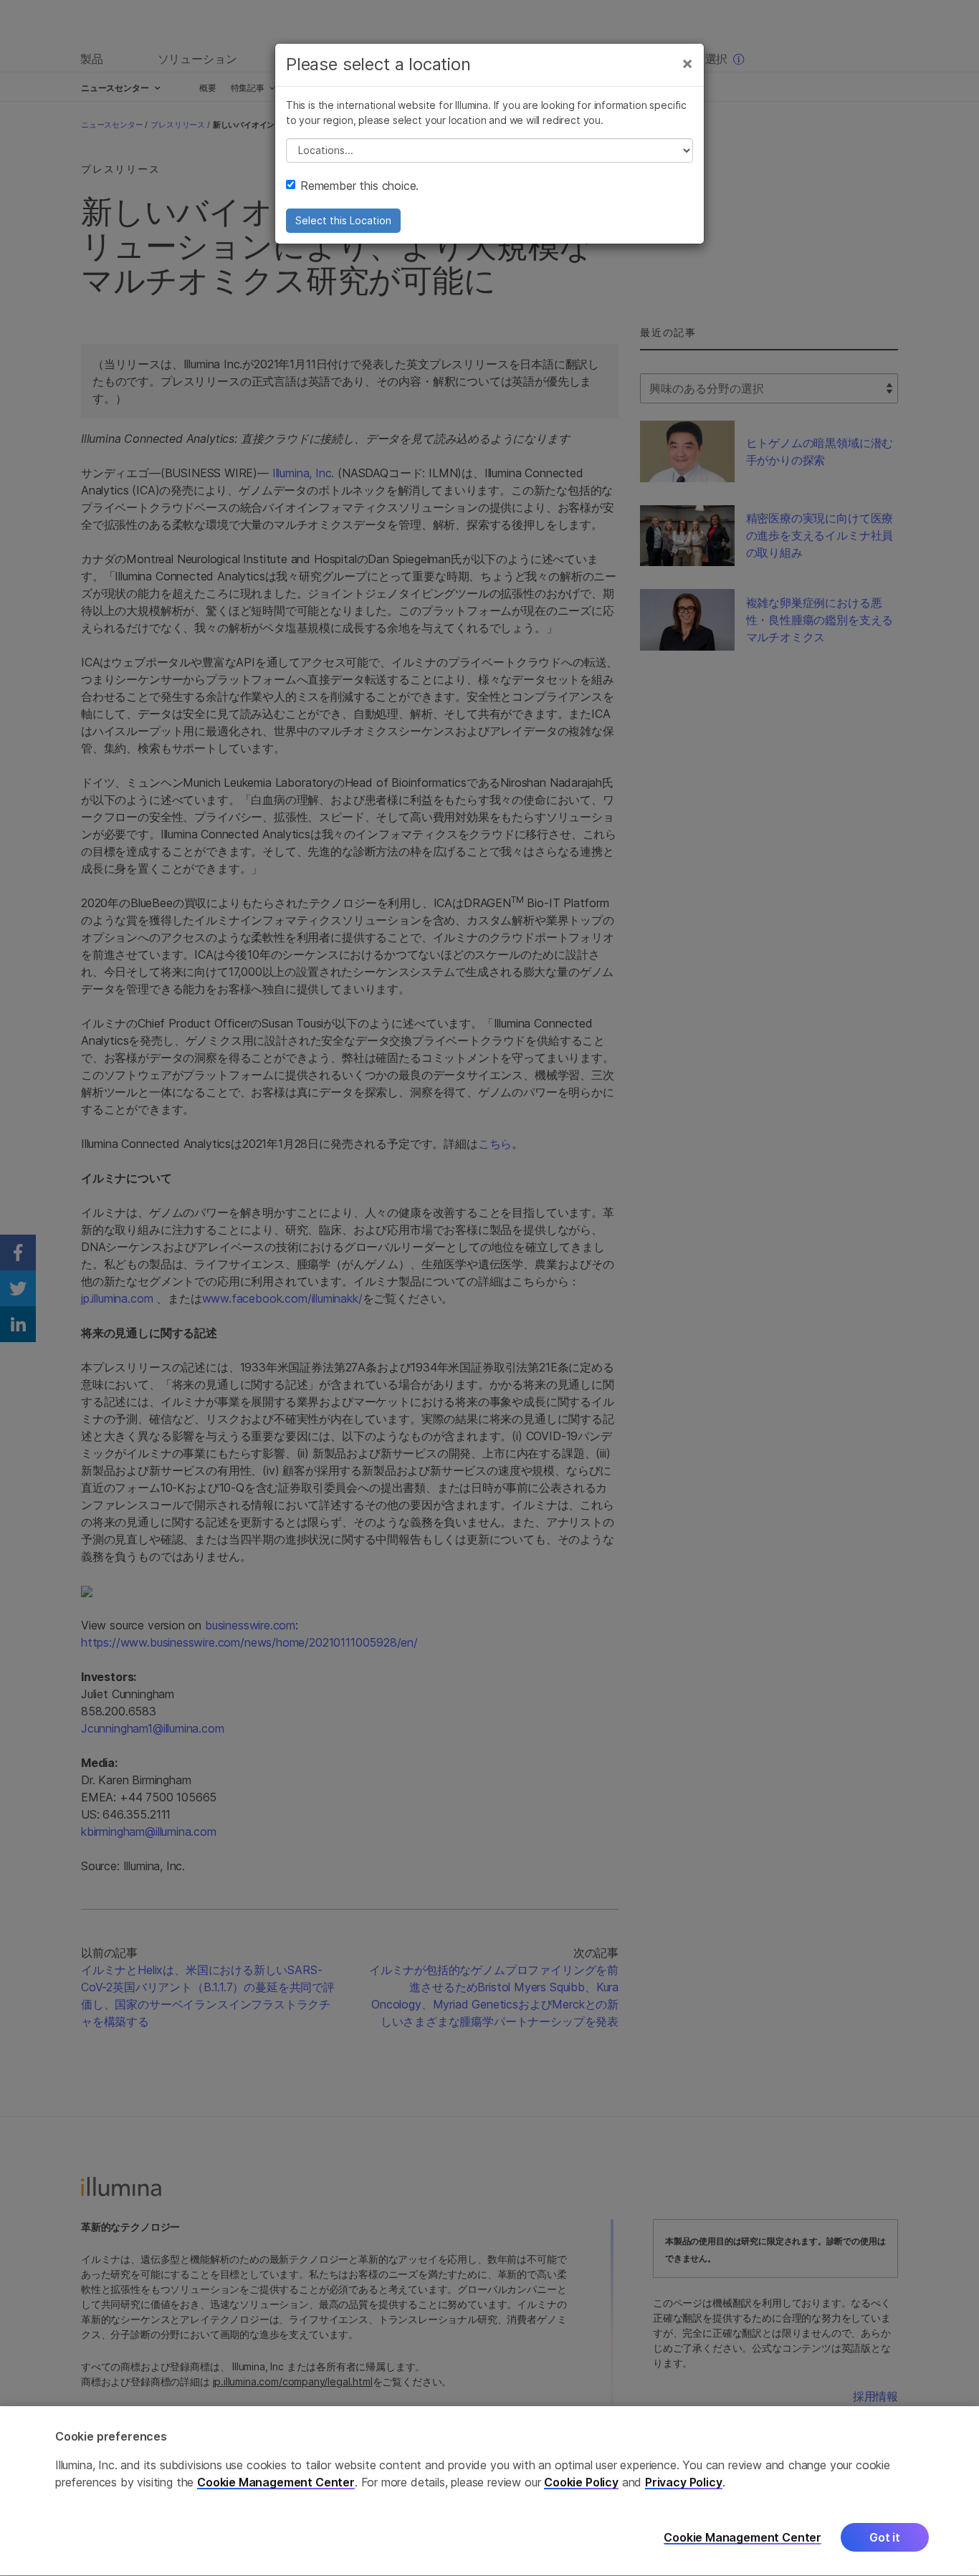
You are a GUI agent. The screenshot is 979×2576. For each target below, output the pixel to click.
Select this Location (343, 220)
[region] (489, 2491)
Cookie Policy (581, 2483)
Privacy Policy (684, 2483)
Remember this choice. (359, 186)
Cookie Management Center (276, 2483)
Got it (885, 2538)
